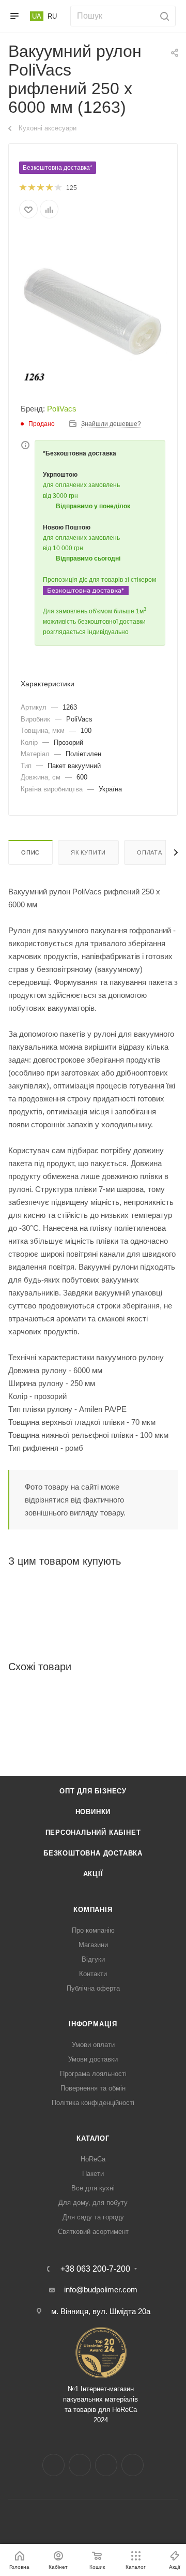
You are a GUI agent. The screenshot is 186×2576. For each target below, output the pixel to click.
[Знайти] (163, 16)
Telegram (106, 2465)
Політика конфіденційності (93, 2103)
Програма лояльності (93, 2074)
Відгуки (93, 1959)
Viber (133, 2465)
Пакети (93, 2174)
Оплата (150, 852)
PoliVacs (62, 409)
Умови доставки (93, 2059)
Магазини (93, 1945)
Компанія (93, 1910)
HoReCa (93, 2159)
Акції (93, 1874)
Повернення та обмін (93, 2088)
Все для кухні (93, 2188)
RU (52, 16)
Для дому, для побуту (93, 2203)
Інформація (93, 2024)
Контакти (93, 1974)
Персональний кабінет (93, 1832)
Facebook (53, 2465)
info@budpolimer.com (101, 2290)
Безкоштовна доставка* (58, 168)
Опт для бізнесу (93, 1791)
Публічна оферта (93, 1988)
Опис (30, 852)
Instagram (80, 2465)
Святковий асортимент (93, 2232)
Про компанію (93, 1930)
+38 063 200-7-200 (95, 2269)
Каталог (93, 2138)
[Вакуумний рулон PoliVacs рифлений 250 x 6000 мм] (93, 309)
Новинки (93, 1812)
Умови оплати (93, 2045)
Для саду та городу (93, 2217)
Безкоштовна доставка (93, 1853)
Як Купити (88, 852)
